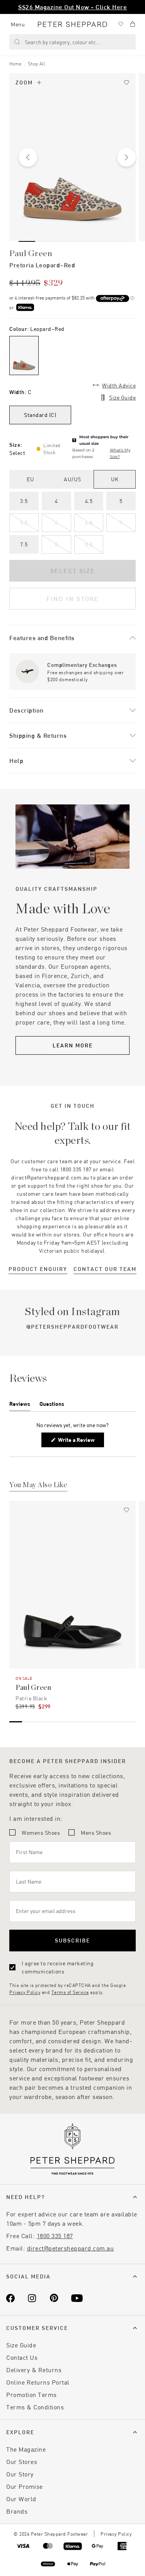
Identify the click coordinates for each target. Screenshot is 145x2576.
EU (30, 479)
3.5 (24, 501)
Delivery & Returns (34, 2370)
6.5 (89, 523)
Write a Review (78, 1442)
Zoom (24, 82)
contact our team (105, 1269)
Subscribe (72, 1940)
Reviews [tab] (20, 1405)
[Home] (72, 24)
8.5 (89, 544)
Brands (17, 2511)
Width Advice (119, 385)
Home (15, 64)
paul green (31, 253)
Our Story (20, 2474)
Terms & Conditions (35, 2407)
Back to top (83, 2559)
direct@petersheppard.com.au (71, 2248)
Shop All (37, 64)
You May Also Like (38, 1485)
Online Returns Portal (38, 2382)
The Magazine (26, 2449)
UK (115, 479)
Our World (21, 2499)
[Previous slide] (28, 157)
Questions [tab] (52, 1405)
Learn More (73, 1045)
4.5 (89, 501)
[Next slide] (126, 157)
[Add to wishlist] (126, 83)
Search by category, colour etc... (63, 42)
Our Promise (25, 2486)
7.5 (24, 544)
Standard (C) (40, 415)
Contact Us (22, 2357)
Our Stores (22, 2461)
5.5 (24, 523)
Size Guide (122, 397)
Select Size (73, 571)
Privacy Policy (25, 1992)
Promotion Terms (32, 2394)
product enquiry (38, 1269)
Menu (18, 24)
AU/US (72, 479)
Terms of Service (70, 1992)
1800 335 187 (55, 2236)
